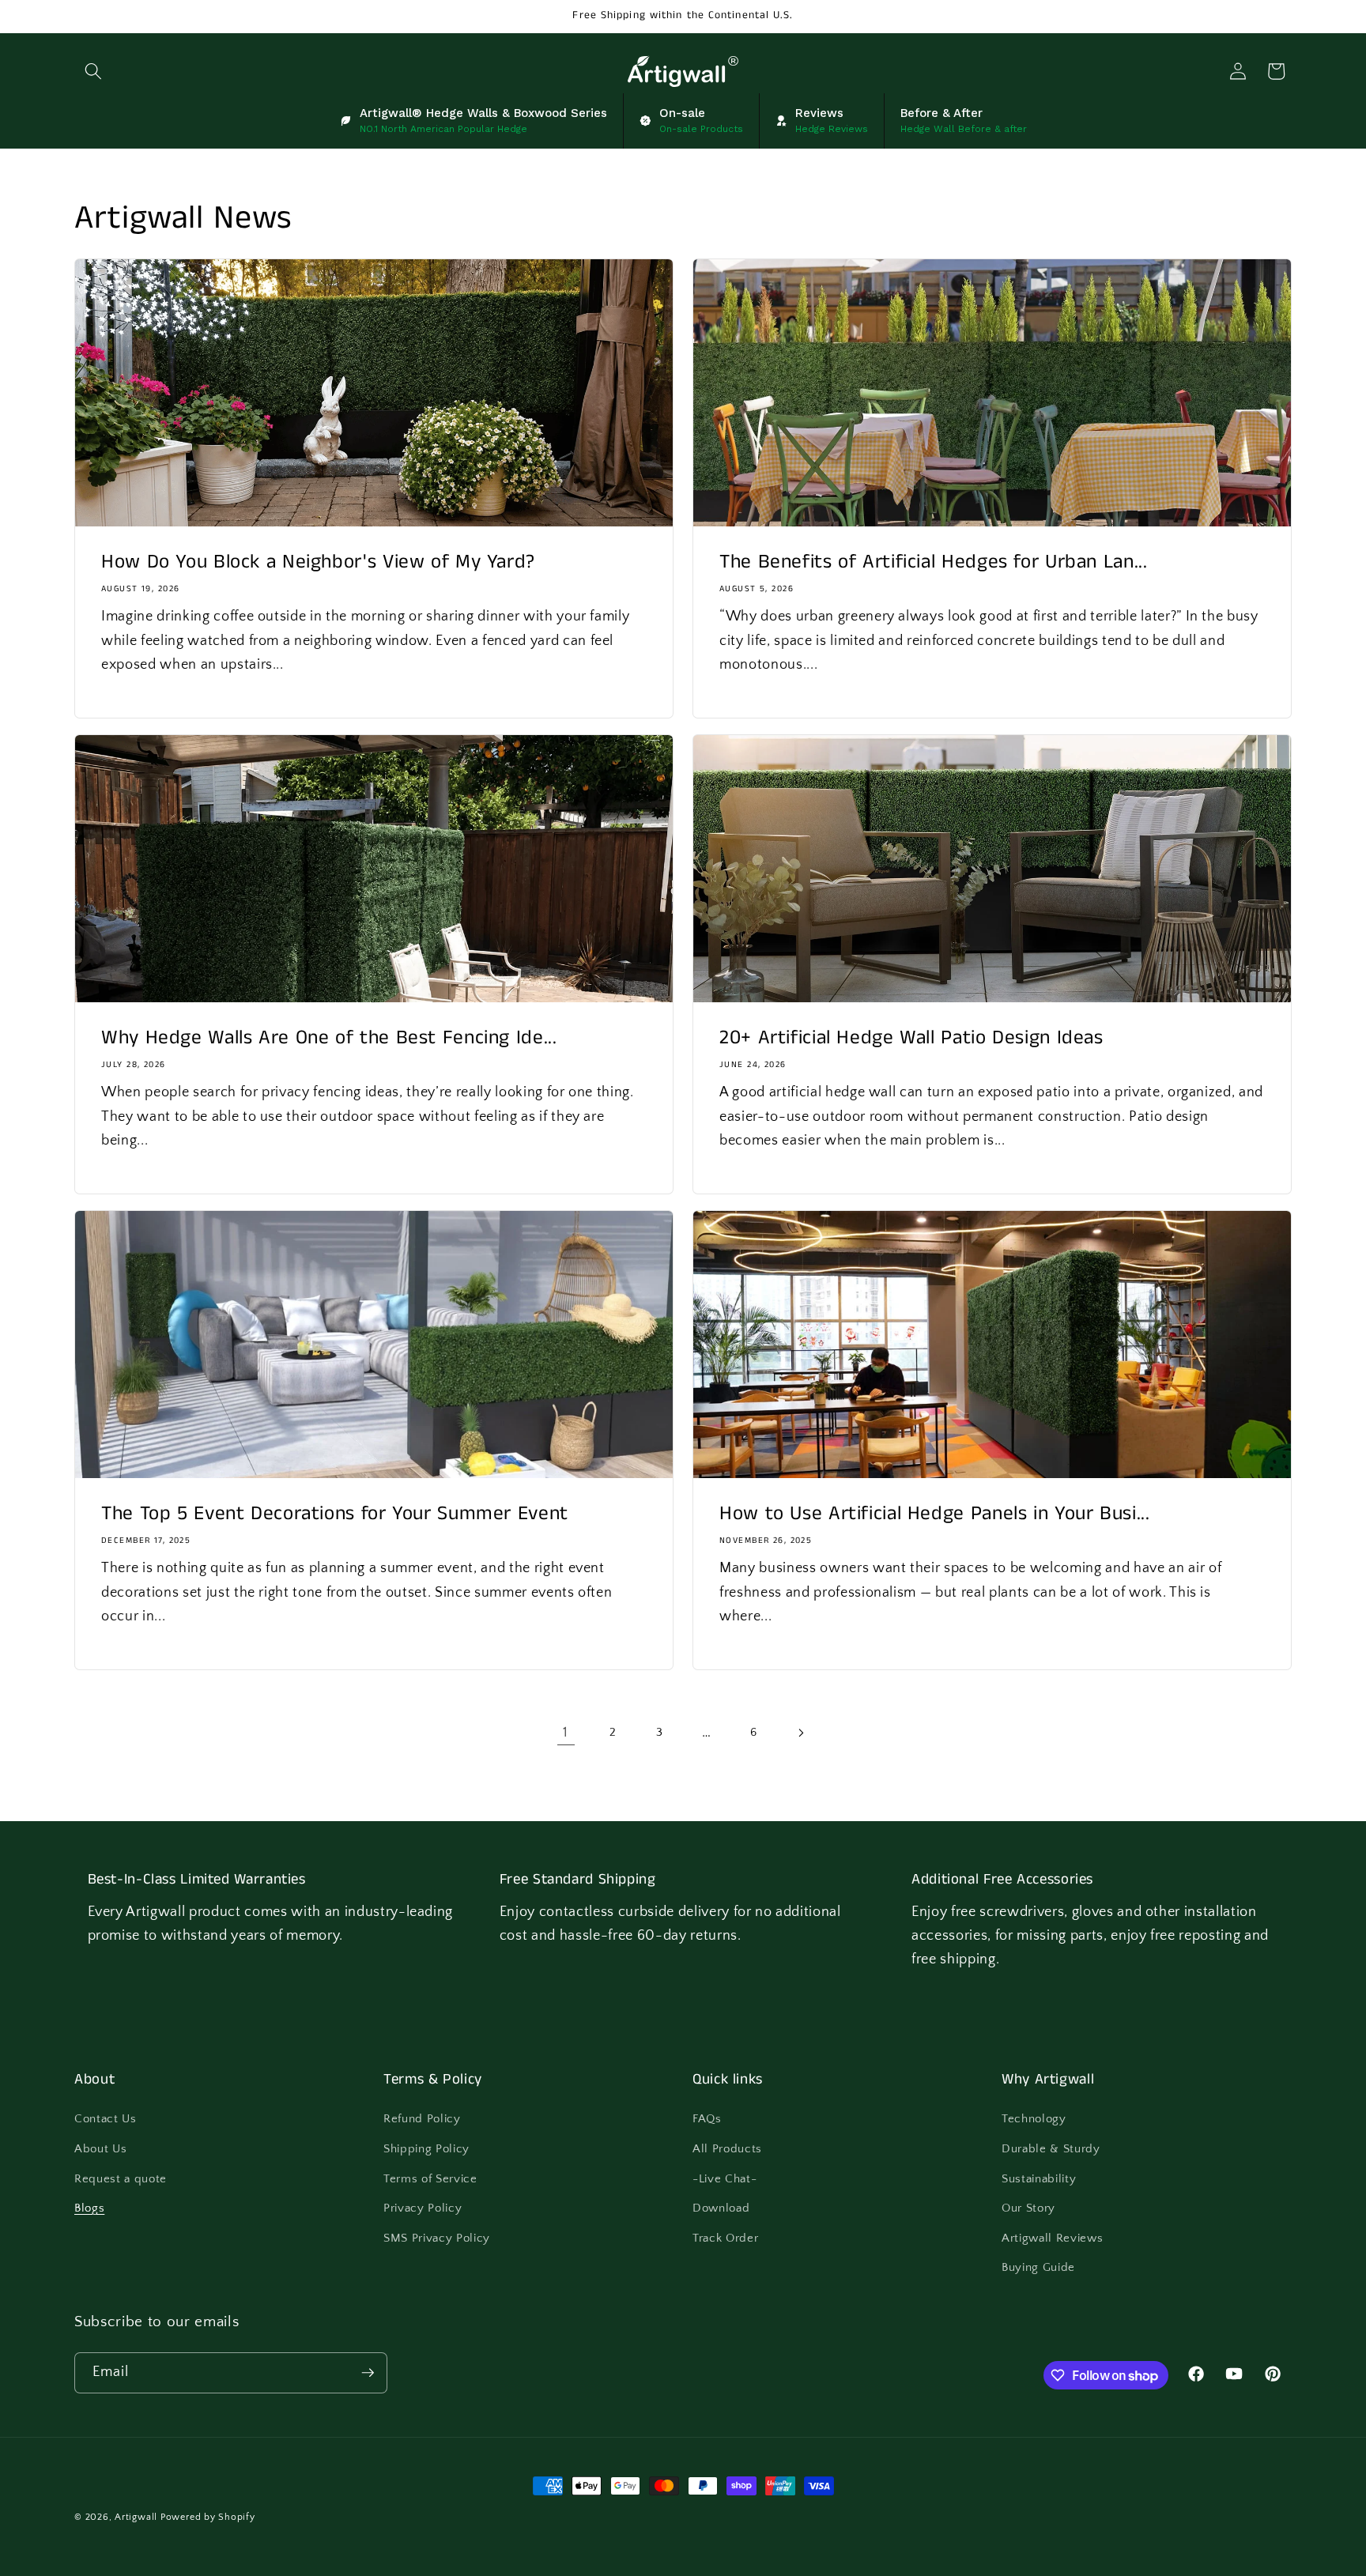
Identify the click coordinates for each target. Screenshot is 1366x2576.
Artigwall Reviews (1052, 2238)
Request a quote (121, 2179)
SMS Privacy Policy (437, 2238)
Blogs (89, 2208)
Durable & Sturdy (1051, 2149)
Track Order (725, 2238)
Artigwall (136, 2517)
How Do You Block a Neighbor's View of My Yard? (318, 562)
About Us (100, 2149)
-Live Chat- (725, 2179)
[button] (93, 71)
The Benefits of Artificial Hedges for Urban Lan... (934, 562)
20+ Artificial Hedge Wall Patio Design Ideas (911, 1038)
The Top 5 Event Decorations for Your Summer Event (335, 1514)
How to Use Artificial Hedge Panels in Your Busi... (935, 1514)
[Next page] (800, 1733)
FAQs (707, 2119)
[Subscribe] (368, 2373)
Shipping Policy (426, 2149)
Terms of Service (430, 2179)
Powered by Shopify (208, 2517)
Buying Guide (1038, 2267)
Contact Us (106, 2119)
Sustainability (1039, 2179)
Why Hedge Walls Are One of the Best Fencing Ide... (329, 1038)
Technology (1034, 2119)
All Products (727, 2149)
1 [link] (566, 1733)
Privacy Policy (423, 2208)
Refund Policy (422, 2119)
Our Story (1028, 2208)
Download (721, 2208)
